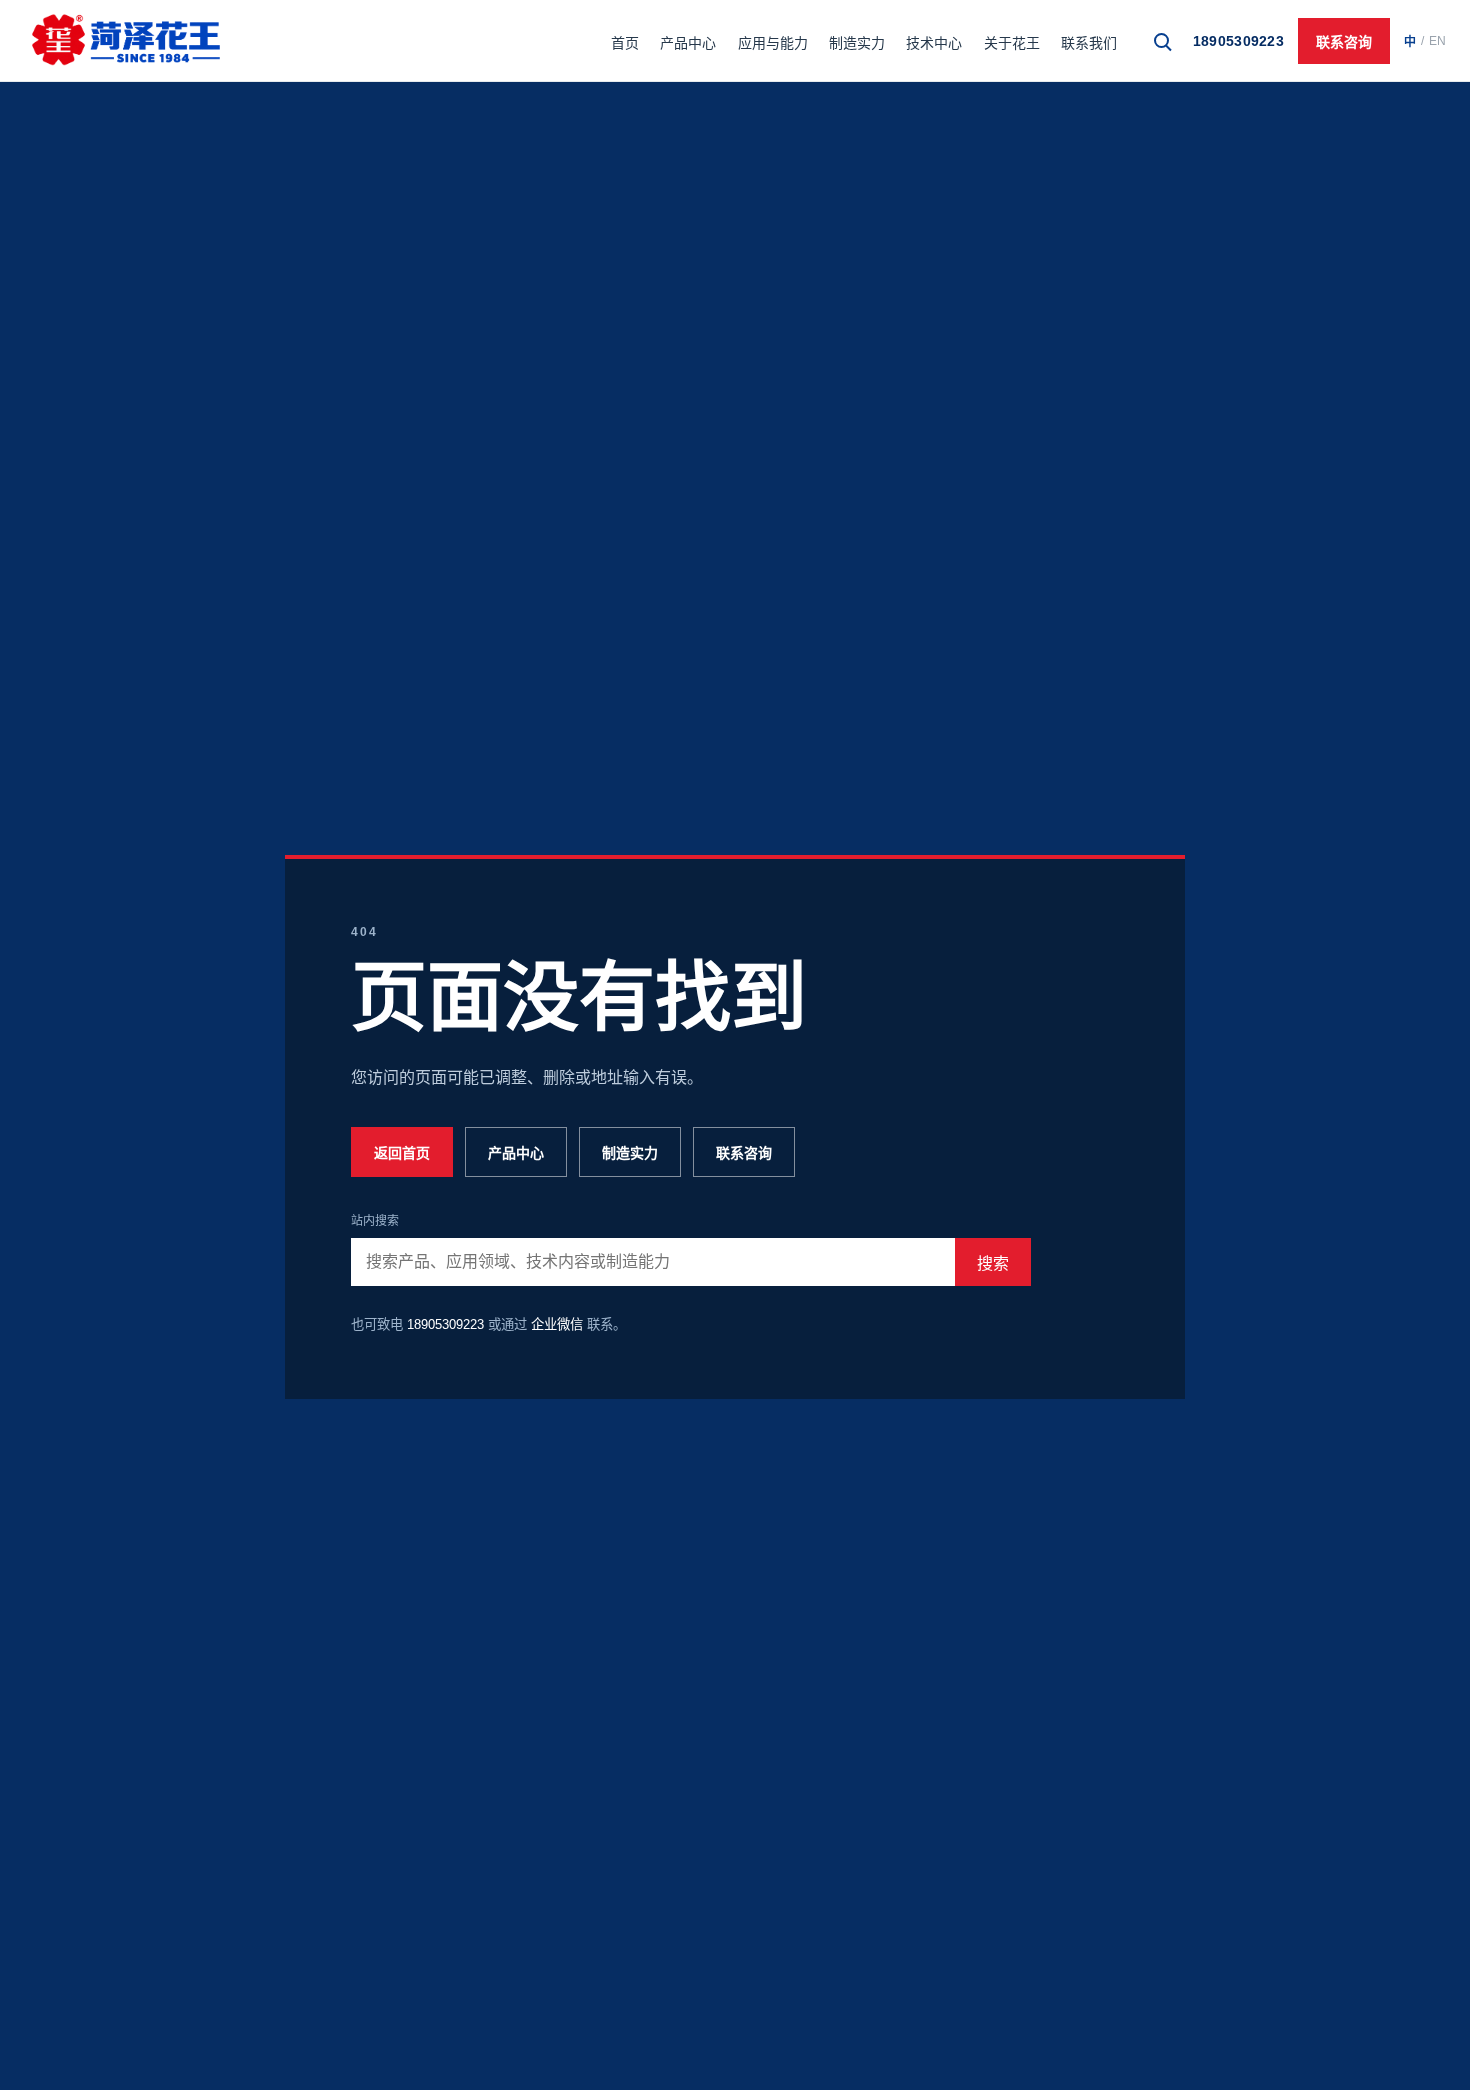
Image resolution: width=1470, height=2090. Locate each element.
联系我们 (1089, 43)
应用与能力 (773, 43)
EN (1437, 41)
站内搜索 (375, 1221)
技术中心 (934, 43)
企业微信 (557, 1324)
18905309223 (1238, 41)
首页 (625, 43)
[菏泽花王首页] (126, 41)
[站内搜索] (1162, 41)
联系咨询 (1344, 42)
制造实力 (857, 43)
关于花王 (1012, 43)
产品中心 (688, 43)
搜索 (993, 1263)
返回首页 (402, 1153)
